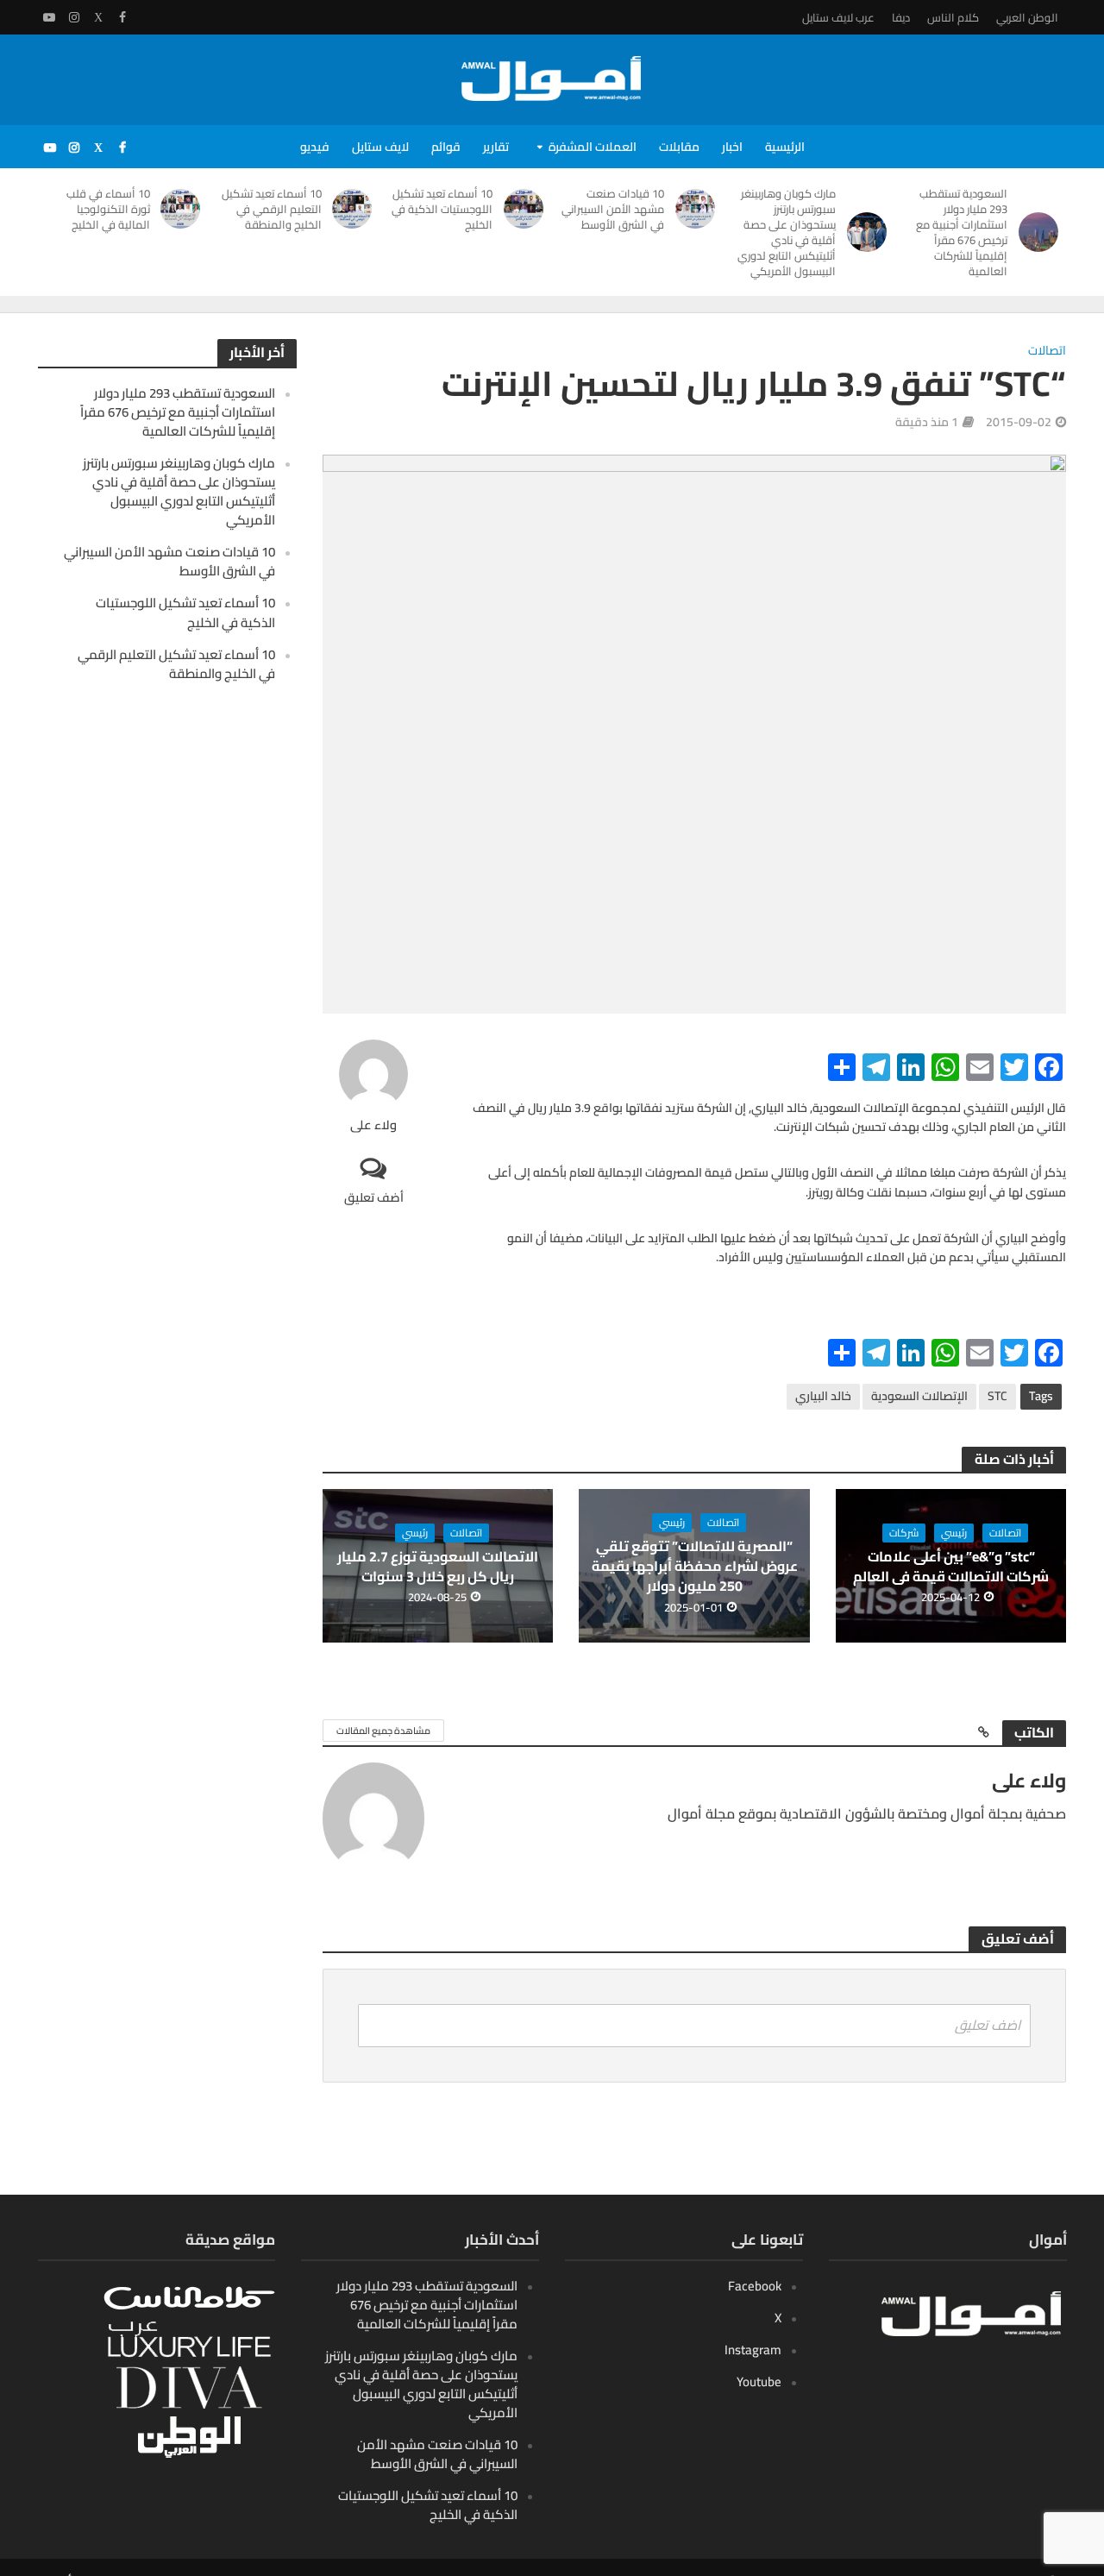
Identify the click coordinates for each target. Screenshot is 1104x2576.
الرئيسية (785, 147)
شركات (904, 1533)
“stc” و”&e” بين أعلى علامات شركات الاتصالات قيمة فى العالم (951, 1567)
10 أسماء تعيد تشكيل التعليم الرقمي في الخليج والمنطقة (272, 209)
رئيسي (954, 1533)
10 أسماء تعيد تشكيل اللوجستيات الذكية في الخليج (442, 209)
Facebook (755, 2286)
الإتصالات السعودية (919, 1396)
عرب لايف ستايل (838, 17)
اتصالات (1047, 352)
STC (997, 1396)
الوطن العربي (1027, 17)
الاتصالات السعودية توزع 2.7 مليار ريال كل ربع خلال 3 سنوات (438, 1567)
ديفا (901, 17)
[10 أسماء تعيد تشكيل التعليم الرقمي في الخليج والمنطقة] (356, 209)
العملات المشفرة (593, 147)
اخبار (732, 147)
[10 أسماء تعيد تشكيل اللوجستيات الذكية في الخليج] (527, 209)
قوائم (446, 147)
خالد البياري (823, 1396)
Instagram (753, 2350)
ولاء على (373, 1125)
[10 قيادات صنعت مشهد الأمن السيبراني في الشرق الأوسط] (698, 209)
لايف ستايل (380, 147)
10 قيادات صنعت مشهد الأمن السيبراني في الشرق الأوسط (613, 209)
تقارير (496, 147)
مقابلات (679, 147)
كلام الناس (953, 17)
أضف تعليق (374, 1197)
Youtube (759, 2381)
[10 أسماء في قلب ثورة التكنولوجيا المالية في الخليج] (184, 209)
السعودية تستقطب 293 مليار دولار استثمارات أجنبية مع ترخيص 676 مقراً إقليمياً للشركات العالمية (962, 232)
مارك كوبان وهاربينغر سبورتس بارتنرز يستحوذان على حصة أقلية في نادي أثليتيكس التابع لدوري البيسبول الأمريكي (787, 232)
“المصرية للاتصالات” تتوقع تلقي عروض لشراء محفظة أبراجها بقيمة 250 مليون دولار (695, 1566)
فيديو (315, 147)
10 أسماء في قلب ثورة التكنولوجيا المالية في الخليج (108, 209)
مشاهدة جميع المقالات (383, 1731)
